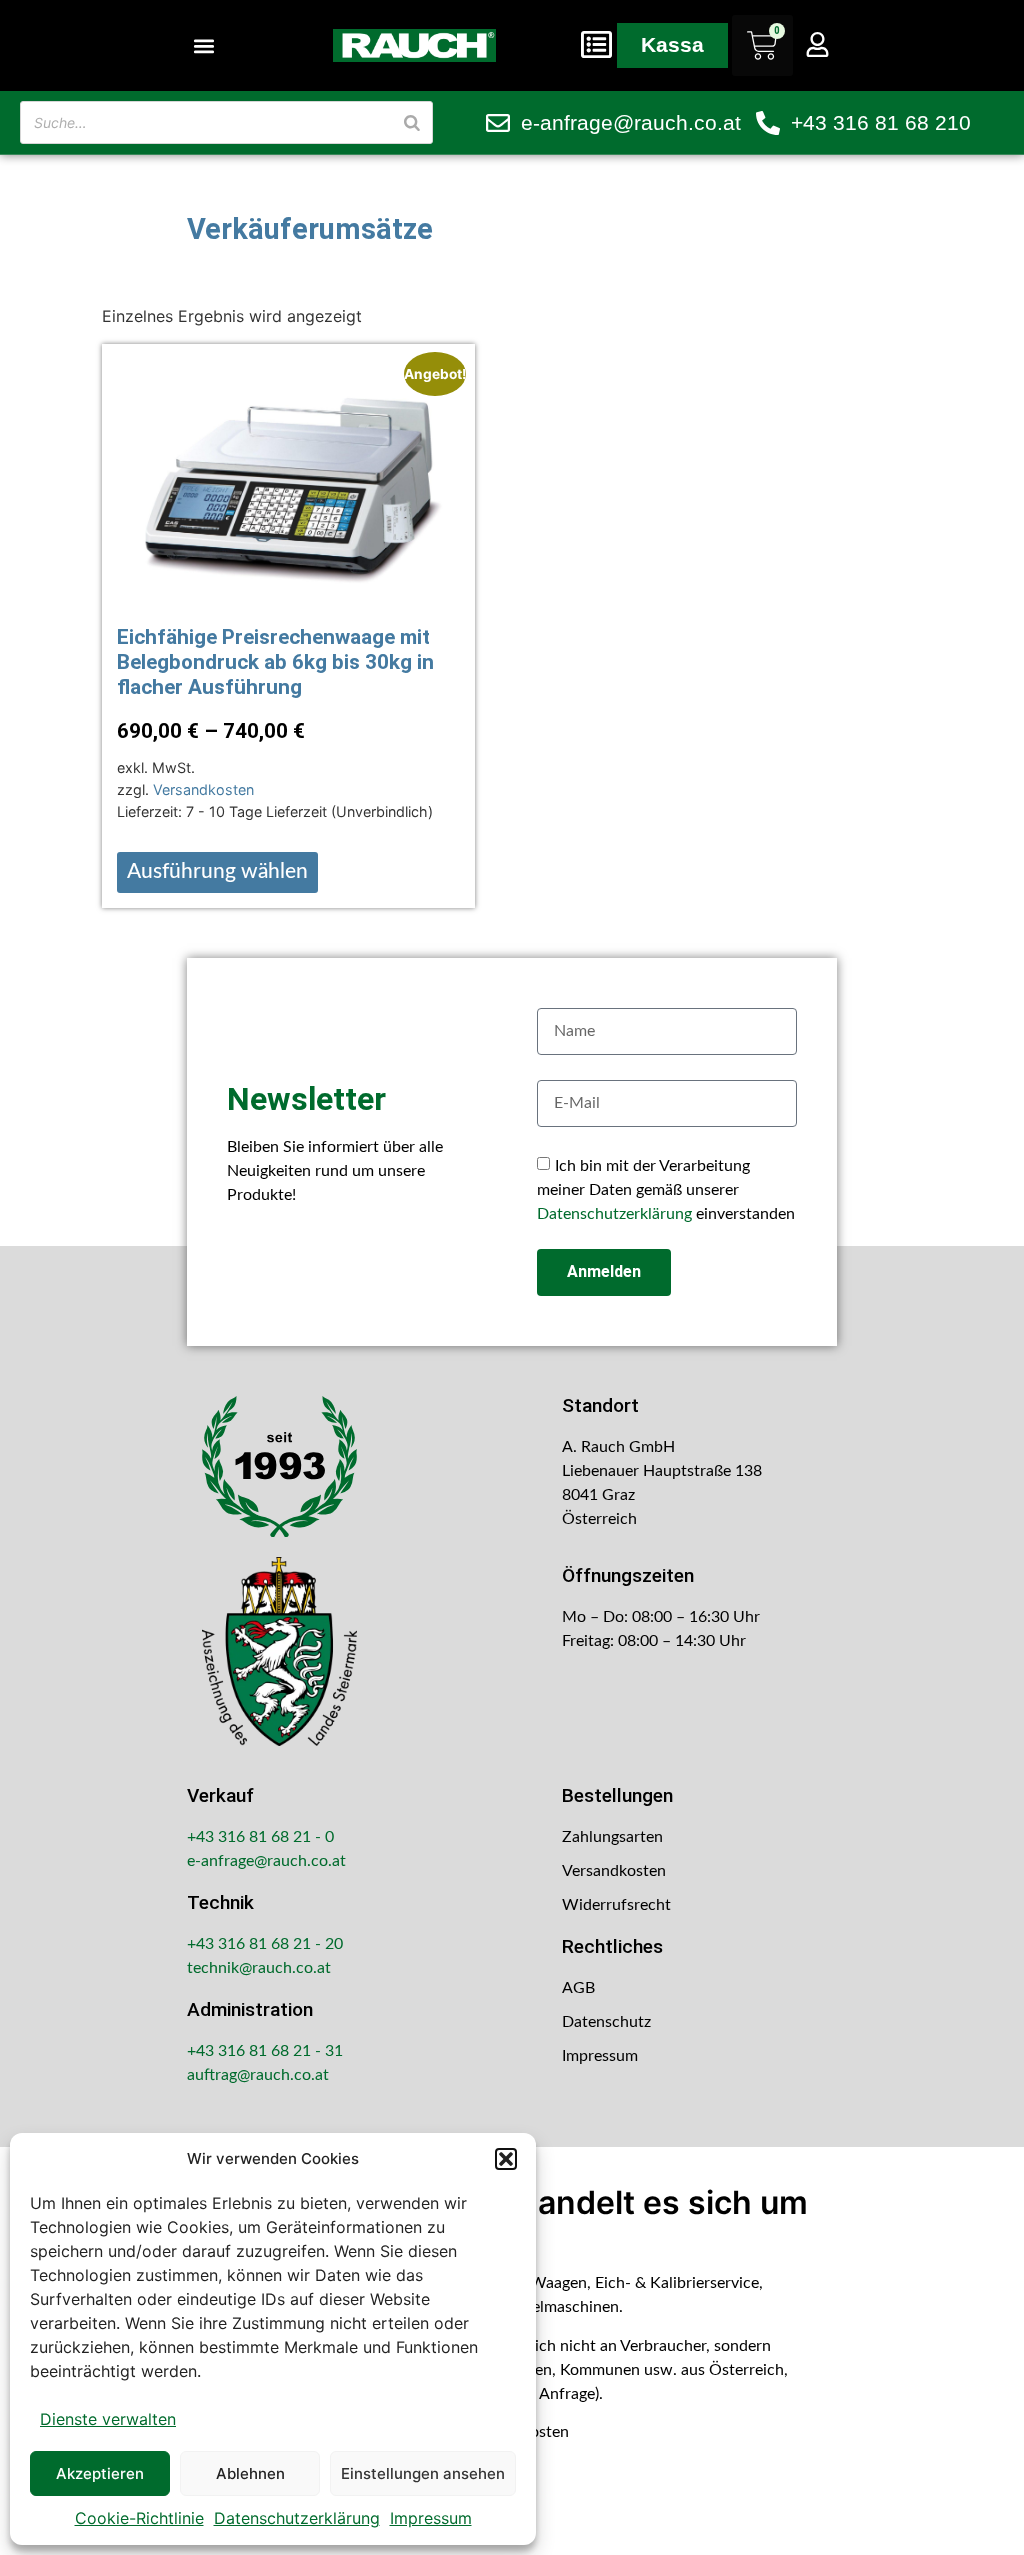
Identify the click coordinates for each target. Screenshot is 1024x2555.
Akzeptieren (100, 2473)
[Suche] (412, 122)
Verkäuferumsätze (310, 229)
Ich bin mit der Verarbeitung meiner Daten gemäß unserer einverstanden (666, 1190)
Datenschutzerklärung (297, 2518)
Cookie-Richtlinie (139, 2518)
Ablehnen (250, 2473)
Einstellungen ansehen (423, 2473)
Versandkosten (203, 789)
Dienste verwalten (108, 2419)
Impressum (431, 2518)
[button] (506, 2159)
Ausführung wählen (217, 871)
